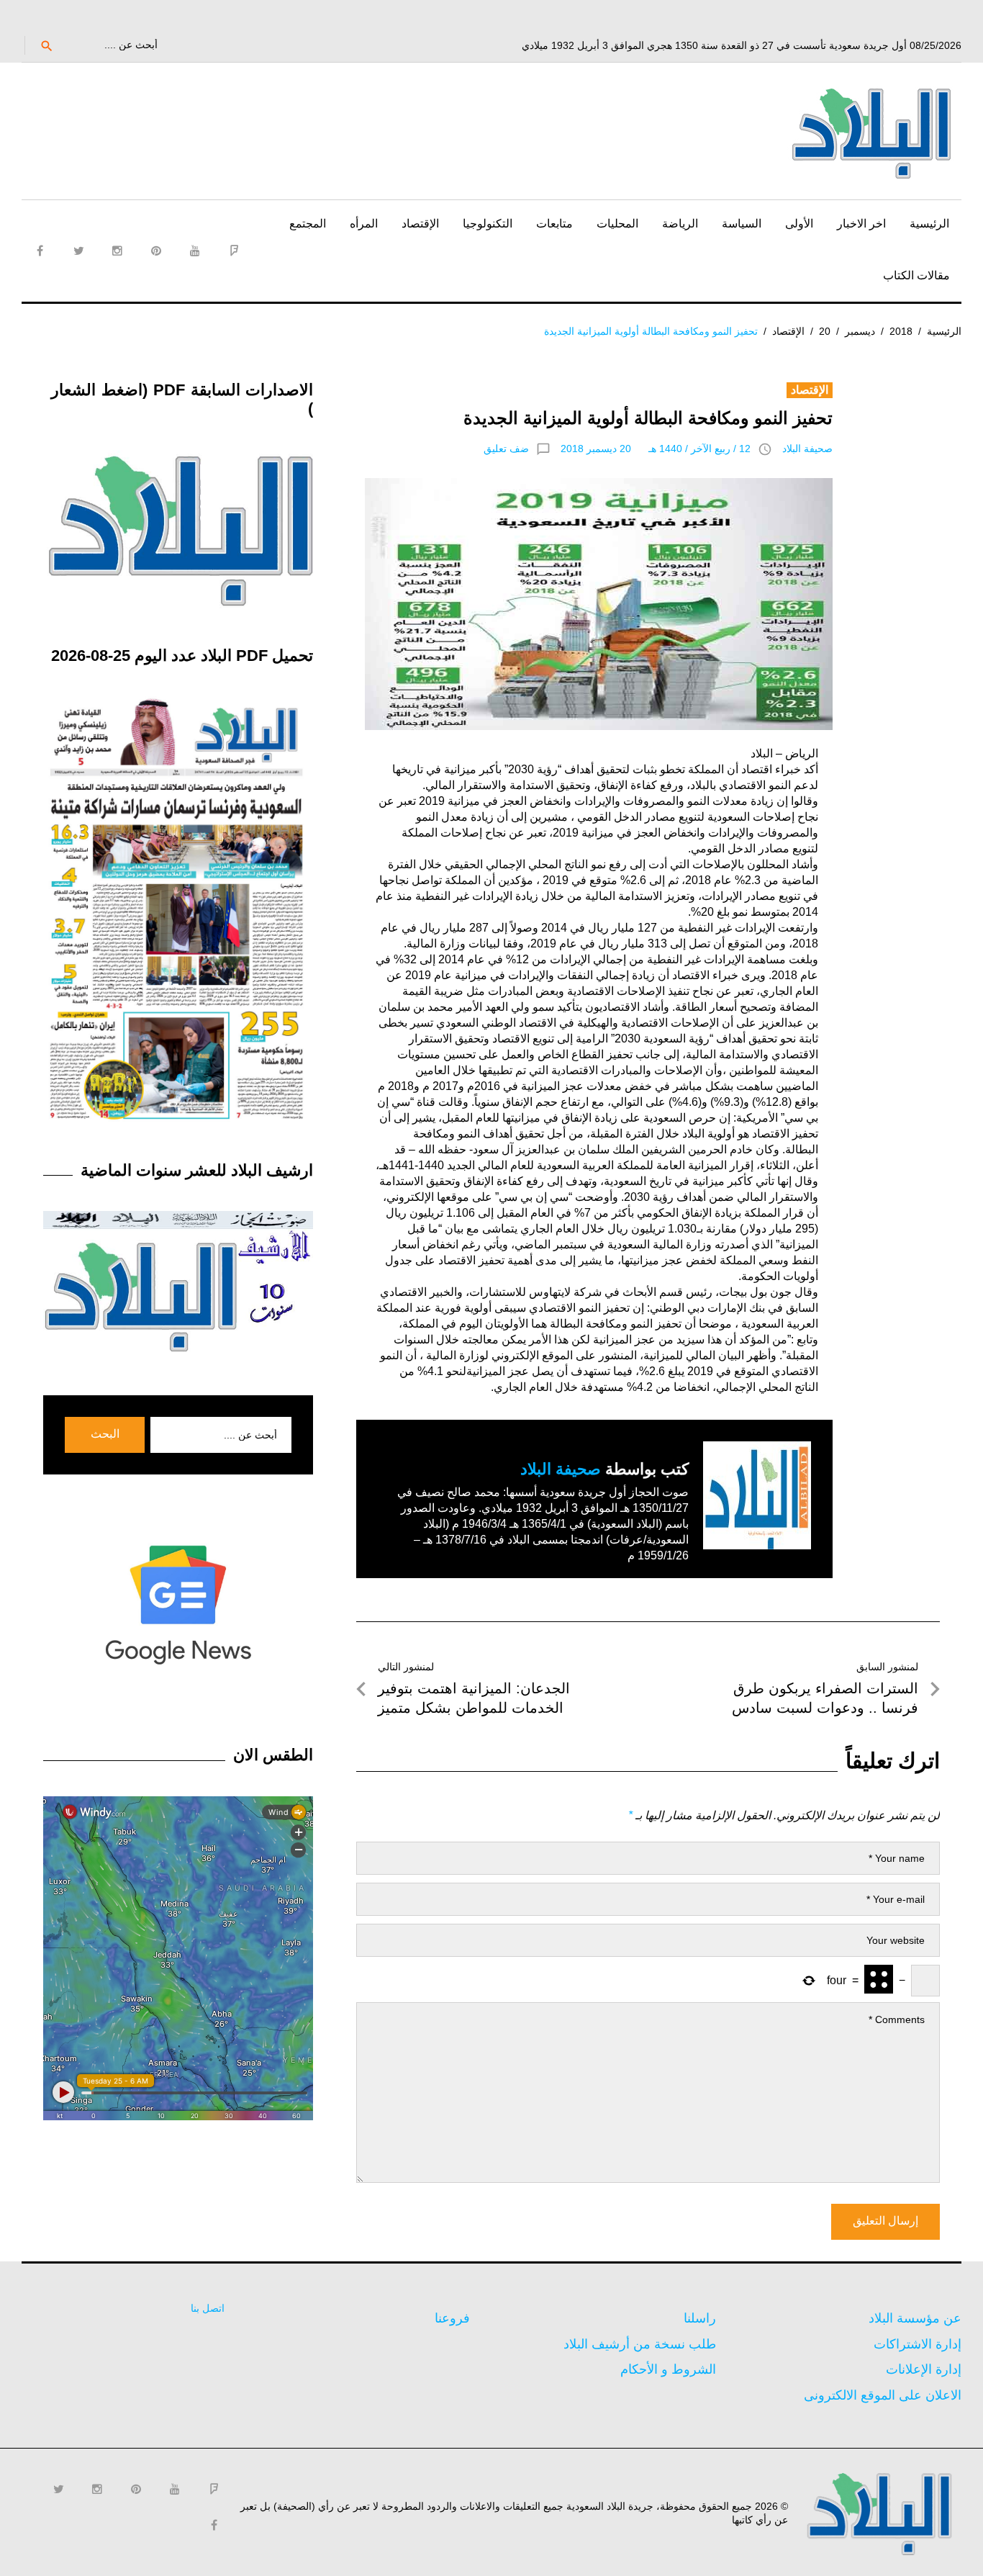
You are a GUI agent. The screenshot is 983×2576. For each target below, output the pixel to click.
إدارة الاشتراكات (918, 2344)
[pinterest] (156, 251)
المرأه (364, 224)
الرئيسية (929, 224)
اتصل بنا (208, 2308)
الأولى (799, 224)
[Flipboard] (234, 251)
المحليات (617, 224)
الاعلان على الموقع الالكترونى (883, 2395)
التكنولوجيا (488, 224)
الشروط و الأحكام (668, 2369)
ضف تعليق (506, 449)
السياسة (742, 224)
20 (825, 331)
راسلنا (700, 2318)
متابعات (554, 224)
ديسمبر (860, 331)
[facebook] (40, 251)
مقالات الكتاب (916, 275)
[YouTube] (195, 251)
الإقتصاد (420, 224)
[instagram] (117, 251)
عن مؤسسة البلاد (915, 2318)
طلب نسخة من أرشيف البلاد (640, 2344)
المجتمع (308, 224)
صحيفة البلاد (807, 449)
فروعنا (452, 2318)
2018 (901, 331)
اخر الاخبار (861, 224)
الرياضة (680, 224)
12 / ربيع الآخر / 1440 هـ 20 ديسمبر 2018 (656, 449)
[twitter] (78, 251)
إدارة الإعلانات (924, 2369)
